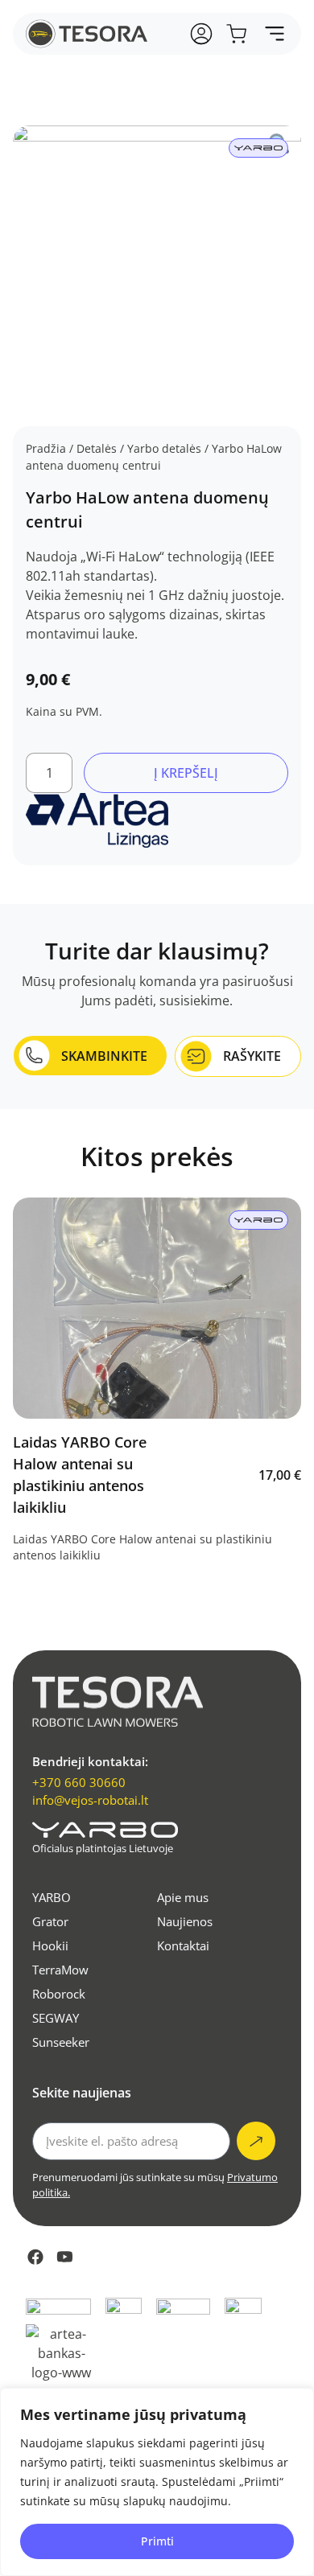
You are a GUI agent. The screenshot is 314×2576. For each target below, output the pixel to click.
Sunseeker (61, 2042)
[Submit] (256, 2141)
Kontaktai (183, 1945)
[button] (274, 34)
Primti (157, 2541)
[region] (157, 2482)
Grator (50, 1921)
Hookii (50, 1945)
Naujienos (185, 1921)
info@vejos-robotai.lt (90, 1800)
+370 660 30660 (79, 1782)
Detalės (97, 448)
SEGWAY (56, 2018)
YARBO (52, 1897)
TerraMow (60, 1970)
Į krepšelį (186, 773)
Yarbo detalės (164, 448)
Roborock (59, 1994)
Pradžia (46, 448)
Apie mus (183, 1897)
